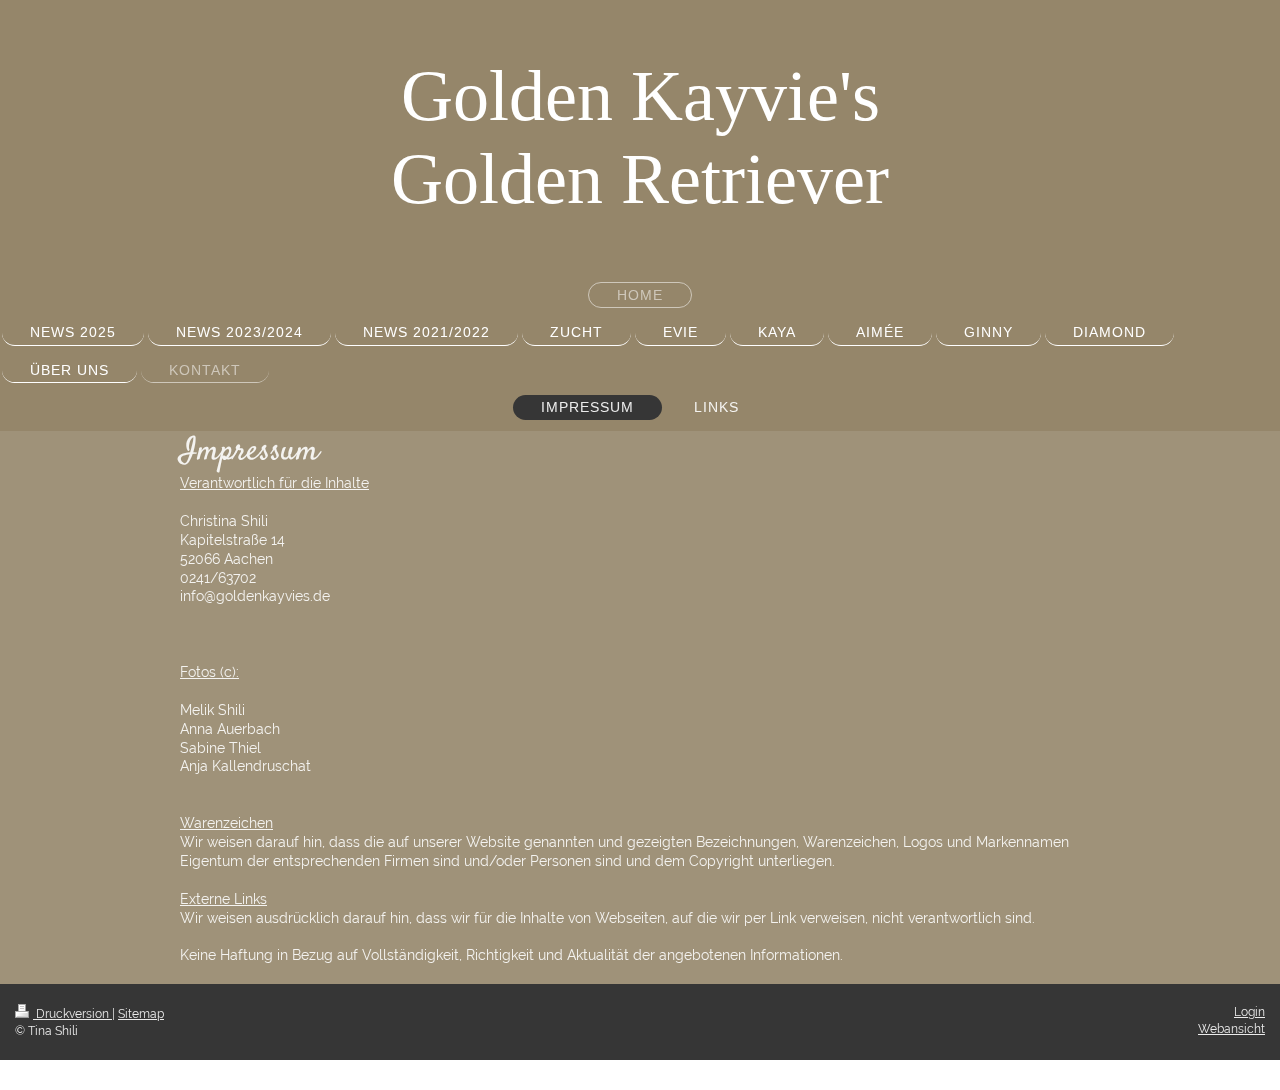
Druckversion (72, 1014)
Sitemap (141, 1014)
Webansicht (1231, 1029)
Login (1249, 1012)
